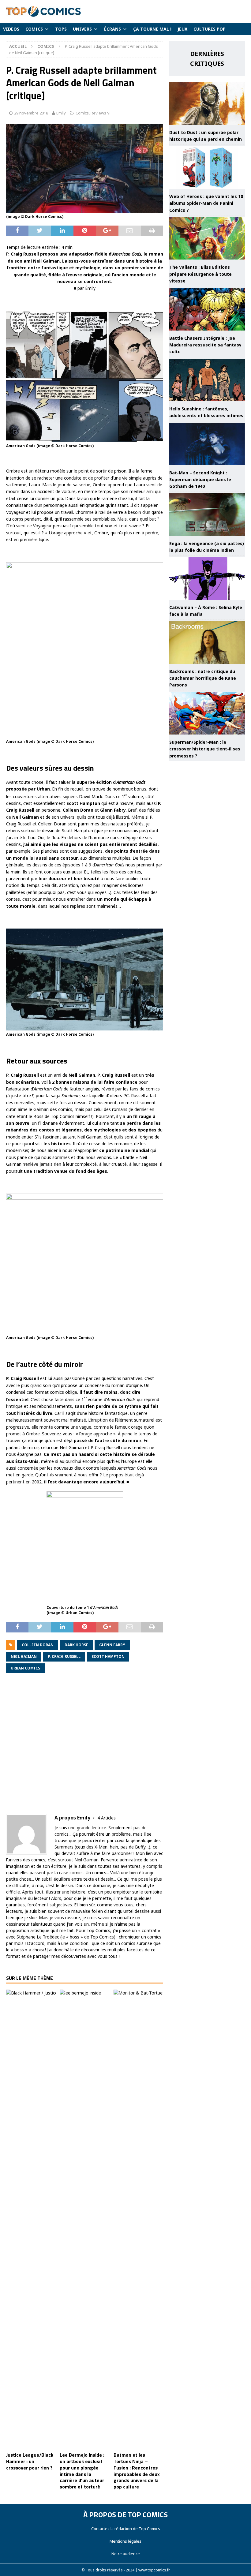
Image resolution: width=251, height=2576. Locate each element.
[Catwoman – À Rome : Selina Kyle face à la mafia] (207, 579)
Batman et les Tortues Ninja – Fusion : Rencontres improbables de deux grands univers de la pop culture (137, 2471)
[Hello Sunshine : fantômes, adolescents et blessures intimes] (207, 380)
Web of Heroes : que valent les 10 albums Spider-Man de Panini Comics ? (206, 203)
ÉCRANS (112, 29)
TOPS (61, 29)
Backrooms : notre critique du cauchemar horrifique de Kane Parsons (203, 678)
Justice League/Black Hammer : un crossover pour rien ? (30, 2461)
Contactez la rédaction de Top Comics (126, 2529)
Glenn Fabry (112, 1645)
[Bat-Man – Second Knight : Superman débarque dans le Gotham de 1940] (207, 444)
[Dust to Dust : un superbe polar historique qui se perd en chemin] (207, 104)
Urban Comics (25, 1668)
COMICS (34, 29)
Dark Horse (76, 1645)
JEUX (182, 29)
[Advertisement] (85, 1744)
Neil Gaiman (24, 1656)
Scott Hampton (108, 1656)
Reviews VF (101, 113)
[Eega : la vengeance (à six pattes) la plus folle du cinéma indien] (207, 515)
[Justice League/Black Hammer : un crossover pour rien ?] (31, 2219)
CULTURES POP (210, 29)
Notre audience (126, 2554)
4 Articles (107, 1818)
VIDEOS (11, 29)
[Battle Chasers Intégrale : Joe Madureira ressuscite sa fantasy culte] (207, 309)
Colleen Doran (38, 1645)
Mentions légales (125, 2541)
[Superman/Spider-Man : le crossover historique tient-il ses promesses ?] (207, 713)
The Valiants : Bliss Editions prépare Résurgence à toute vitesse (200, 274)
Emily (61, 113)
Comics (82, 113)
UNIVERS (82, 29)
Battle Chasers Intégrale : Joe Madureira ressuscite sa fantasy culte (205, 345)
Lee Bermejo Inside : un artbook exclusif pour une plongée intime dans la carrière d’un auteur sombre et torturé (82, 2471)
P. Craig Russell (64, 1656)
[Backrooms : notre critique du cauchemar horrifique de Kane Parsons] (207, 643)
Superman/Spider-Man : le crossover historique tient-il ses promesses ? (205, 749)
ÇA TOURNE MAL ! (152, 29)
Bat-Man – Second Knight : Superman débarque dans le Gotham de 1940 (200, 480)
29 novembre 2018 (31, 113)
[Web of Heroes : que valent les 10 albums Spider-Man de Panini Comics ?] (207, 168)
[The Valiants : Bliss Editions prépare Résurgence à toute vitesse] (207, 238)
